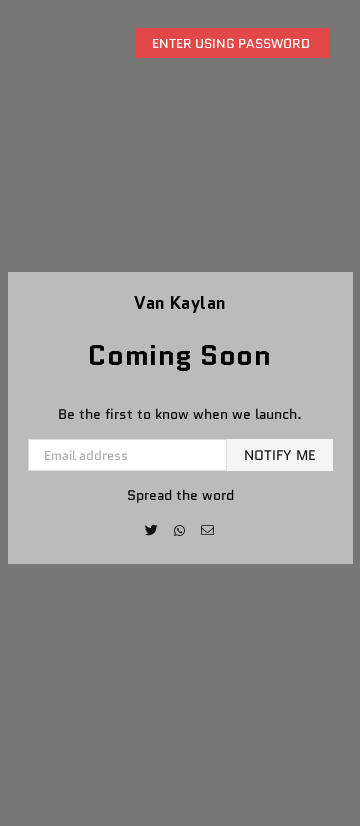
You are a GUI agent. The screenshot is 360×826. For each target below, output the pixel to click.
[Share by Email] (208, 530)
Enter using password (232, 43)
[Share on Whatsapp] (180, 530)
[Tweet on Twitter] (152, 530)
